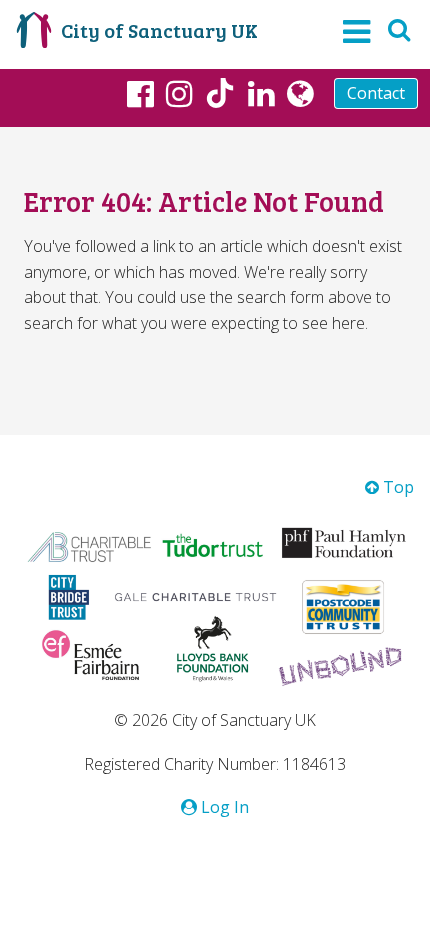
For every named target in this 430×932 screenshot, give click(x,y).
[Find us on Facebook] (140, 93)
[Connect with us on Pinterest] (261, 93)
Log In (223, 807)
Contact (376, 93)
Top (396, 487)
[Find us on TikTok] (220, 96)
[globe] (300, 93)
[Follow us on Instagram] (179, 93)
